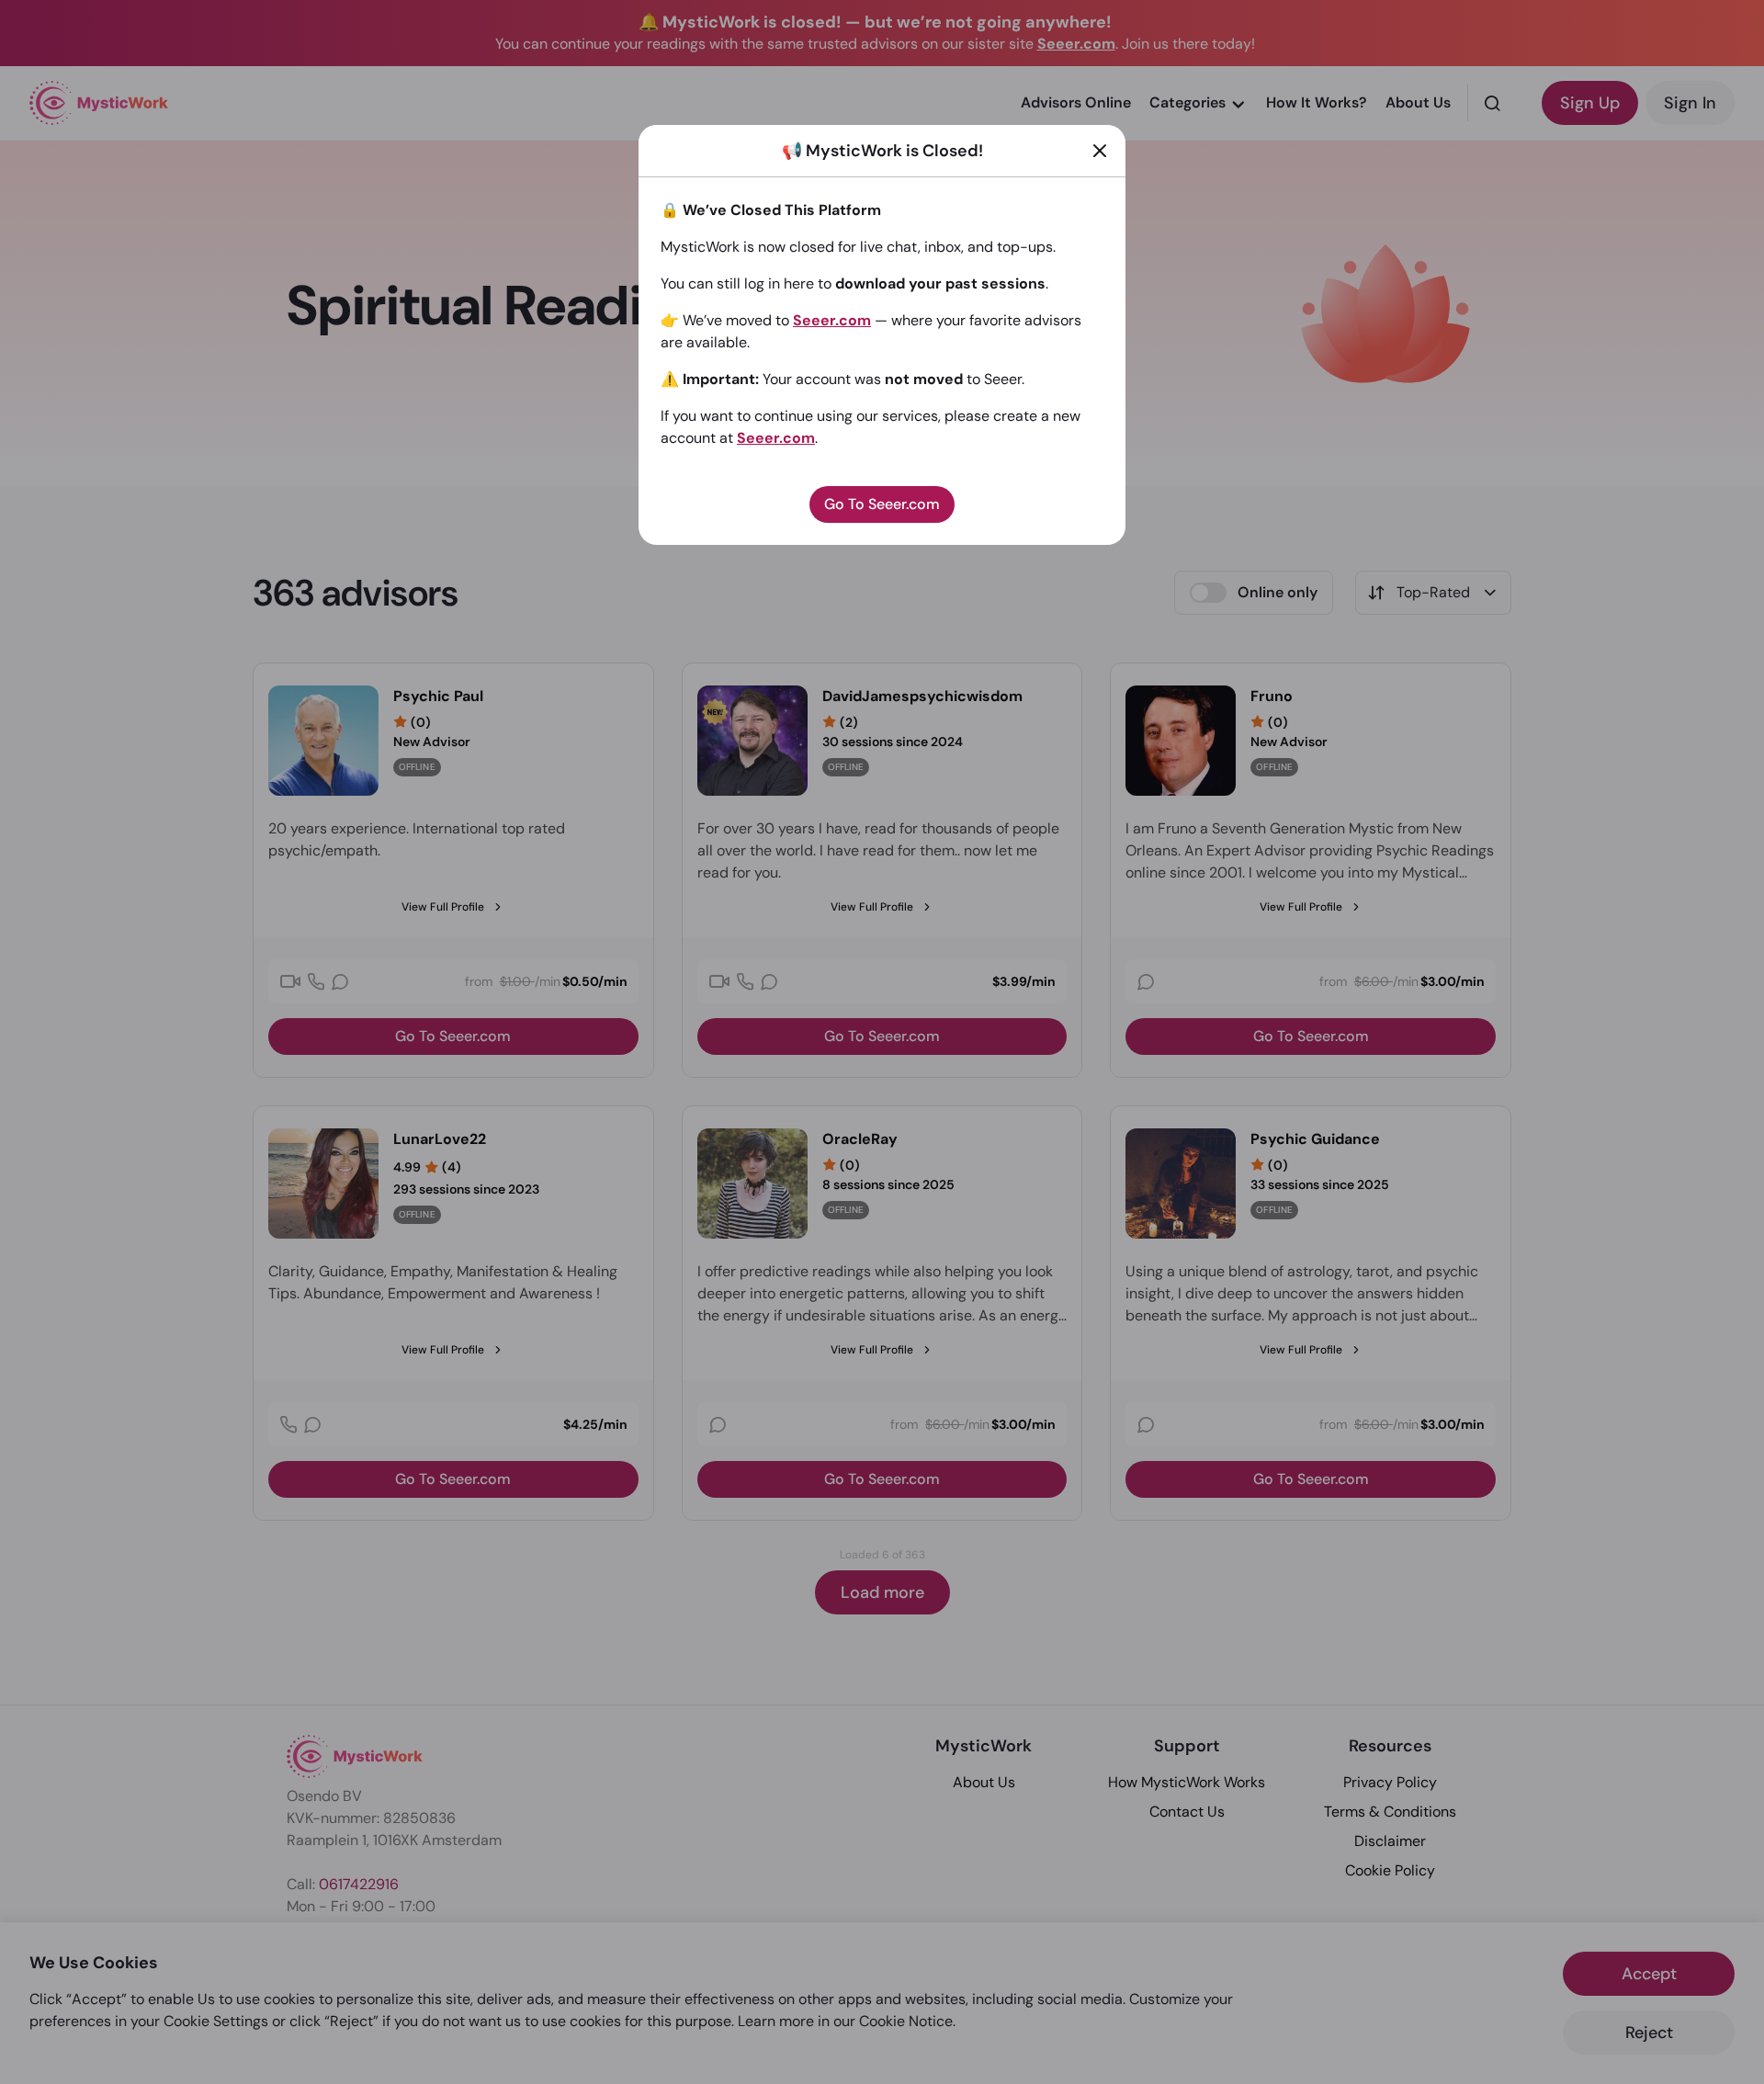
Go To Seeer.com (882, 504)
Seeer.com (832, 320)
